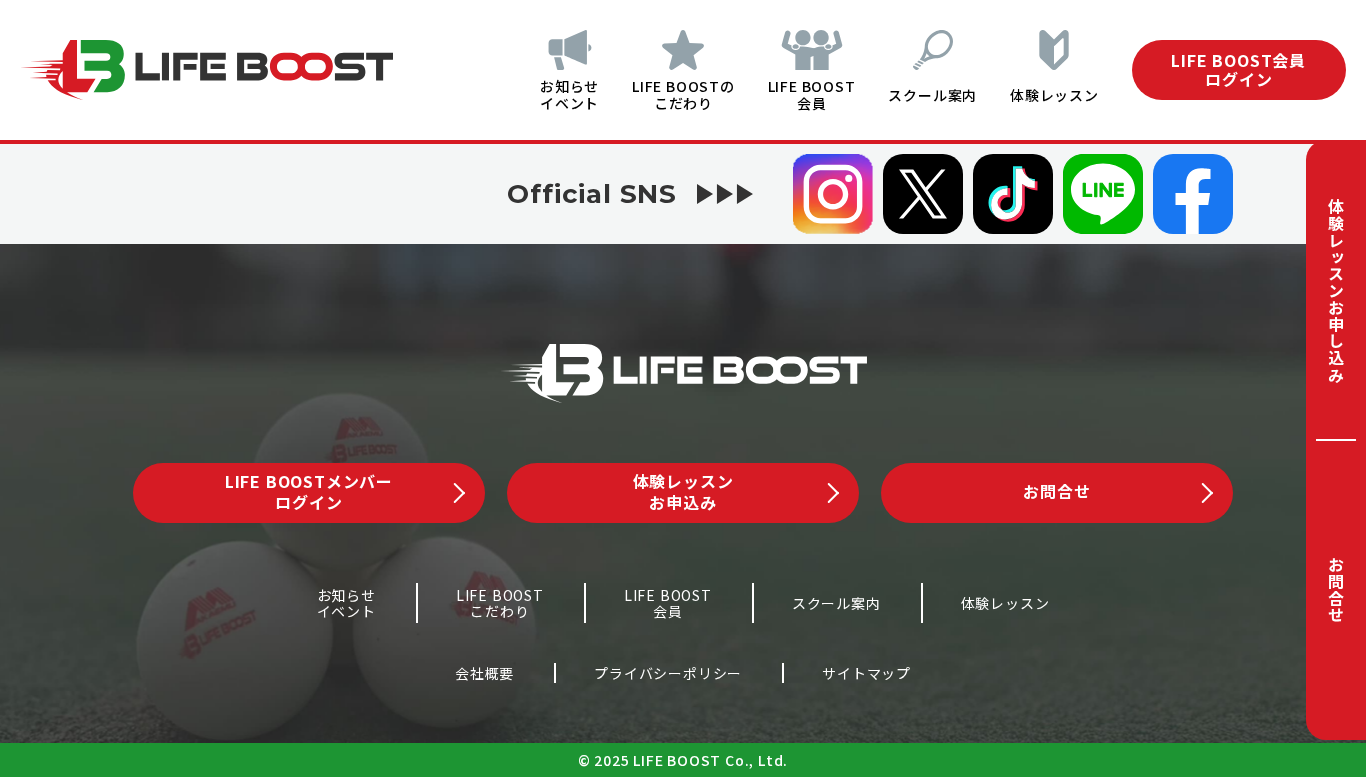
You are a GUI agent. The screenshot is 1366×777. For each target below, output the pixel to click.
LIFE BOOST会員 (812, 94)
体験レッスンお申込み (683, 491)
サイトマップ (866, 673)
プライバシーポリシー (668, 673)
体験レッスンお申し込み (1336, 290)
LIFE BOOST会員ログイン (1238, 69)
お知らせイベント (569, 94)
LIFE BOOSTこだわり (500, 603)
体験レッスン (1054, 95)
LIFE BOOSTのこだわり (683, 94)
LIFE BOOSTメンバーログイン (309, 491)
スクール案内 (932, 95)
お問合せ (1336, 589)
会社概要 (484, 673)
